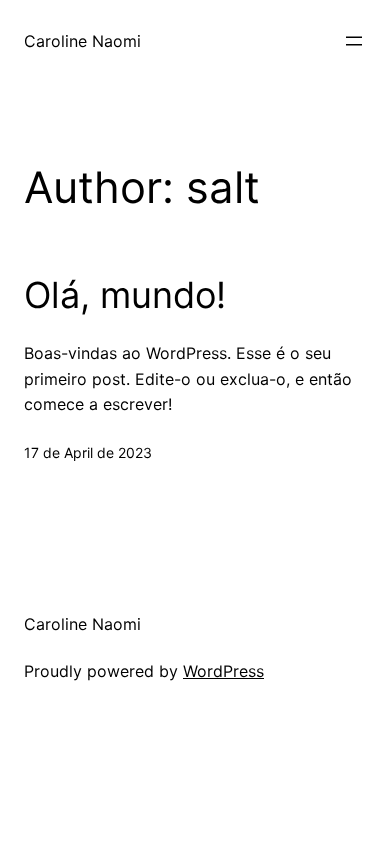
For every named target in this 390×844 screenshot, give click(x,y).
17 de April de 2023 (88, 452)
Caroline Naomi (82, 41)
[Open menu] (354, 41)
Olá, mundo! (125, 295)
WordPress (223, 671)
